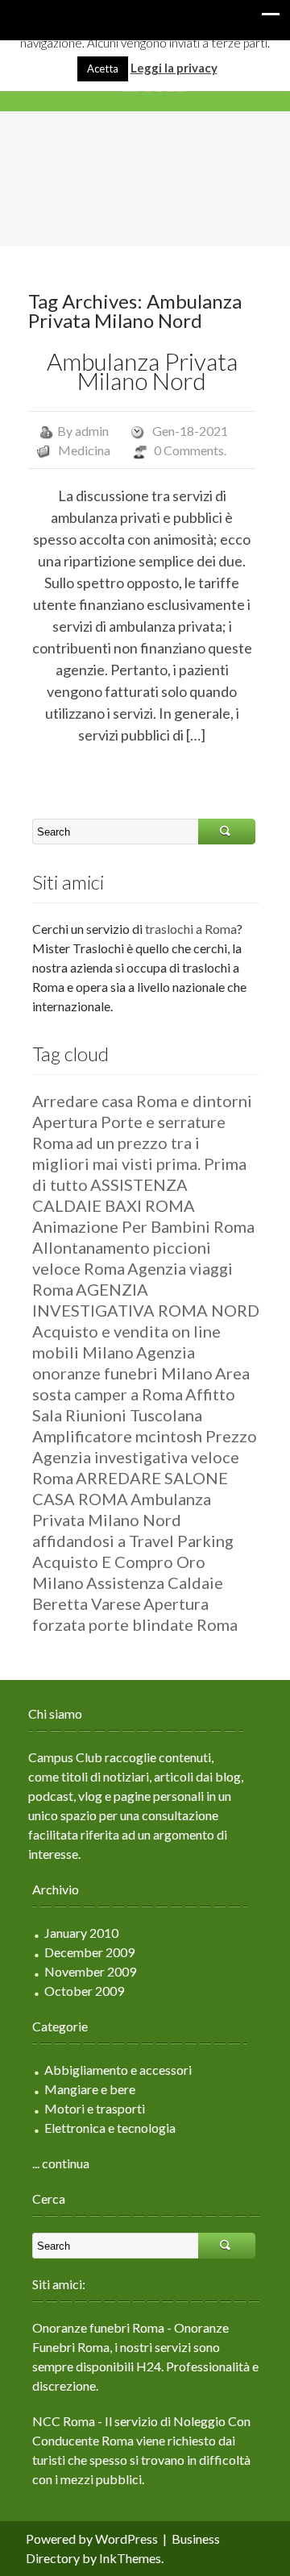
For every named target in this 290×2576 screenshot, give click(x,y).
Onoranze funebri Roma (98, 2327)
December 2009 (89, 1952)
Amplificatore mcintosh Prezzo (145, 1436)
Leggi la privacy (174, 68)
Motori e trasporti (95, 2108)
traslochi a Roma (191, 929)
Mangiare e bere (90, 2089)
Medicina (84, 450)
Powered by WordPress (92, 2539)
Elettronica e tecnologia (110, 2128)
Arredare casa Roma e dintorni (142, 1101)
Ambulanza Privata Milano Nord (142, 371)
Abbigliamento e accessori (118, 2070)
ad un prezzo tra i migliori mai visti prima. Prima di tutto (139, 1164)
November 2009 (90, 1971)
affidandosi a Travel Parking (133, 1541)
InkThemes (130, 2558)
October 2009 (84, 1991)
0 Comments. (190, 450)
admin (92, 431)
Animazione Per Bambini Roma (143, 1226)
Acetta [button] (103, 68)
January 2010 (81, 1933)
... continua (61, 2163)
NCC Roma (64, 2421)
